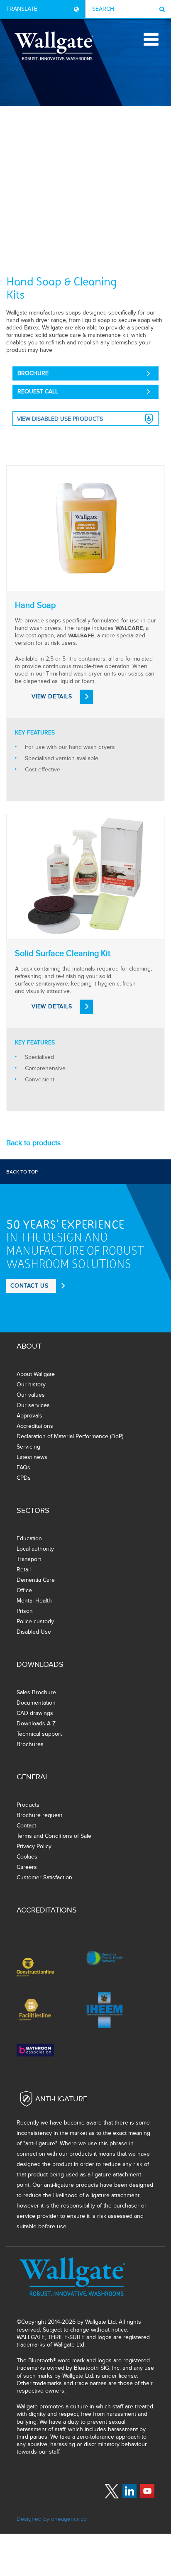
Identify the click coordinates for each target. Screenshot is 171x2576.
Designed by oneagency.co (52, 2519)
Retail (24, 1570)
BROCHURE (33, 373)
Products (28, 1805)
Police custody (35, 1621)
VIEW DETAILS (52, 696)
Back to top (22, 1172)
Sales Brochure (36, 1692)
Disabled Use (34, 1632)
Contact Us (29, 1286)
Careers (27, 1867)
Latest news (32, 1457)
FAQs (23, 1467)
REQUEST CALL (38, 392)
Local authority (35, 1549)
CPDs (24, 1478)
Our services (33, 1405)
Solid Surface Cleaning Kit (63, 954)
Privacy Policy (34, 1846)
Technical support (39, 1734)
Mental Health (34, 1601)
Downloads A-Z (36, 1723)
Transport (29, 1559)
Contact (26, 1826)
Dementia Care (36, 1580)
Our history (31, 1384)
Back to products (33, 1143)
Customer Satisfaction (44, 1877)
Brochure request (39, 1815)
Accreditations (35, 1426)
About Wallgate (36, 1374)
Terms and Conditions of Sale (54, 1836)
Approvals (29, 1416)
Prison (25, 1611)
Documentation (36, 1703)
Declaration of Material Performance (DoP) (70, 1436)
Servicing (28, 1447)
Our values (31, 1395)
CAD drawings (35, 1713)
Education (29, 1538)
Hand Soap (35, 605)
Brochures (30, 1744)
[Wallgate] (54, 46)
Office (24, 1590)
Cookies (27, 1857)
